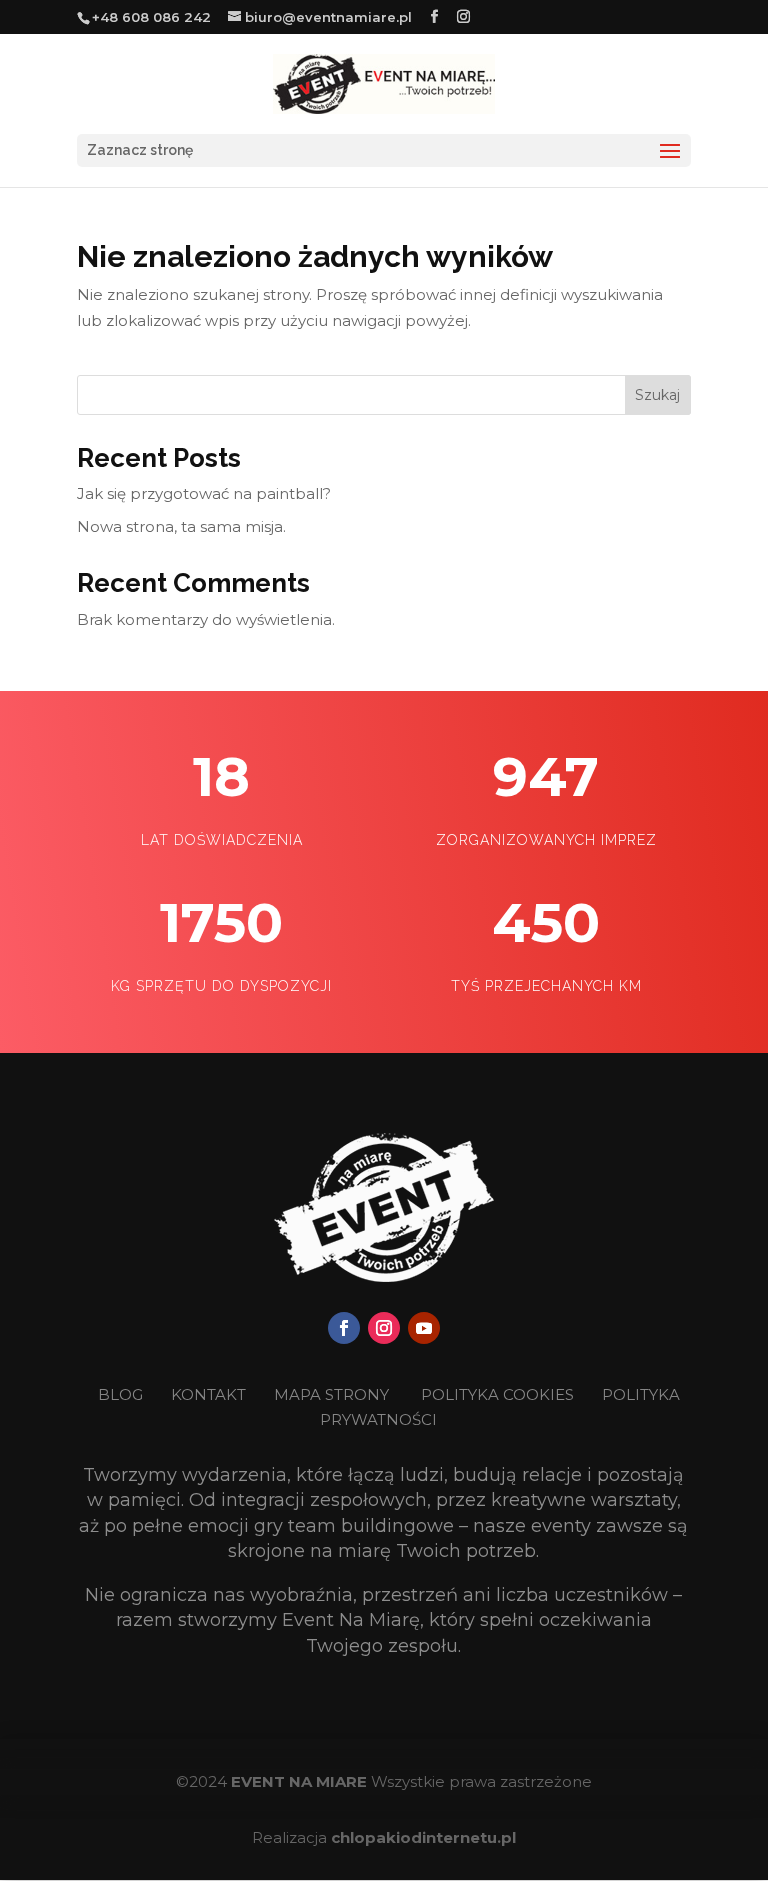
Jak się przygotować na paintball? (204, 493)
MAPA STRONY (331, 1394)
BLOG (122, 1394)
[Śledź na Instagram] (384, 1328)
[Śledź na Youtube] (424, 1328)
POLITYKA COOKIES (497, 1394)
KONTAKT (210, 1394)
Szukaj (657, 395)
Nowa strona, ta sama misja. (181, 526)
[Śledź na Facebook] (344, 1328)
